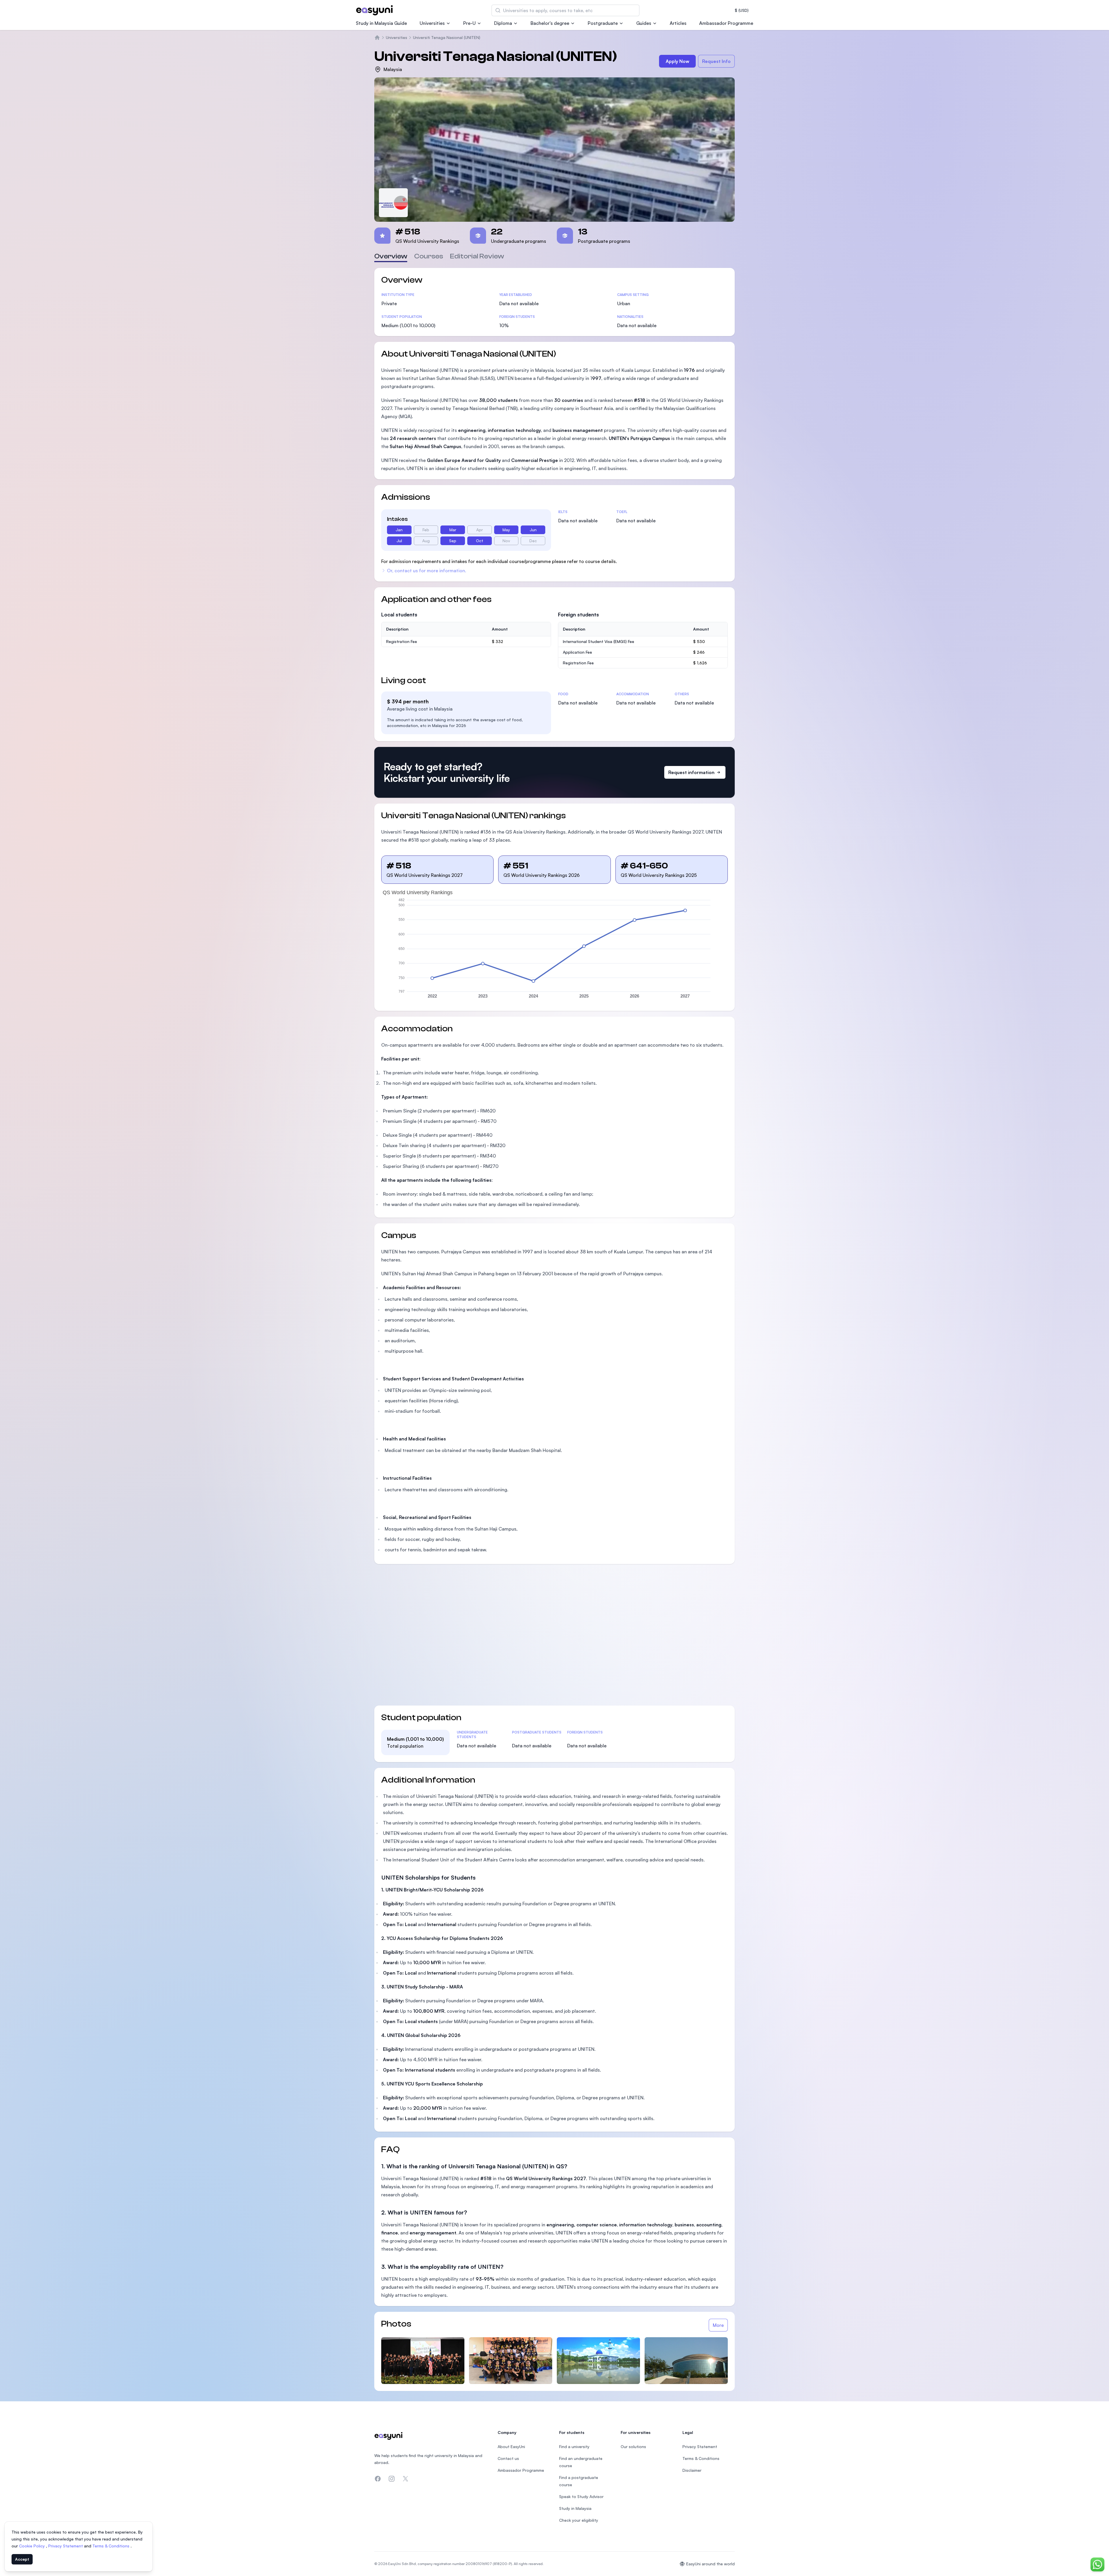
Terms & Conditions (111, 2546)
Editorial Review (477, 256)
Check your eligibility (579, 2520)
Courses (429, 256)
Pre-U (469, 23)
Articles (678, 23)
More (718, 2325)
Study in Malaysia (575, 2508)
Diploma (503, 23)
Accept (22, 2559)
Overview (391, 256)
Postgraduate (603, 23)
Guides (644, 23)
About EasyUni (511, 2447)
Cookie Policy (32, 2546)
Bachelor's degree (550, 23)
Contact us (508, 2458)
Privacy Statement (66, 2546)
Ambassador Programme (726, 23)
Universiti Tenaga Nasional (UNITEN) (447, 37)
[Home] (377, 38)
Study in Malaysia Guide (381, 23)
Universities (432, 23)
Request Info (716, 61)
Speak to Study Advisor (581, 2496)
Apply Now (678, 61)
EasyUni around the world (710, 2564)
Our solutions (633, 2447)
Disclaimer (692, 2470)
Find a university (574, 2447)
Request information (691, 772)
